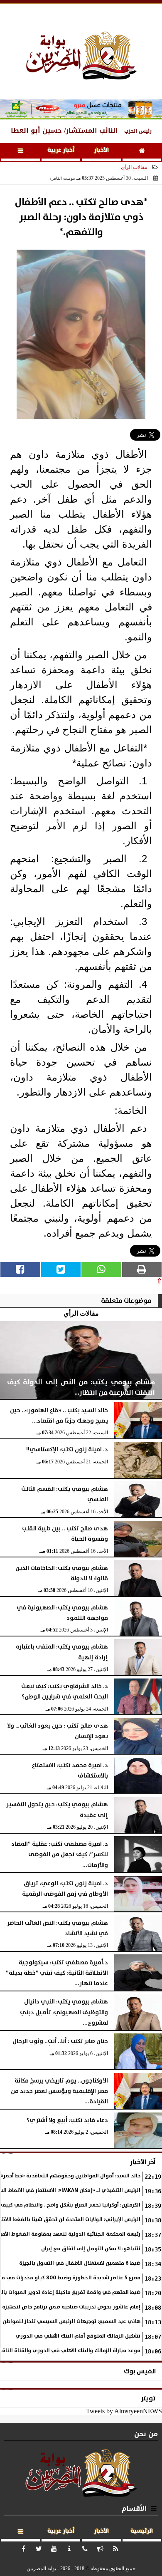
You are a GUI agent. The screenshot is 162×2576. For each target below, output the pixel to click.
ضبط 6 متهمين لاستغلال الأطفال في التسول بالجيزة (80, 2263)
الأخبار (101, 150)
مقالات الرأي (134, 167)
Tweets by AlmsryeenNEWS (124, 2411)
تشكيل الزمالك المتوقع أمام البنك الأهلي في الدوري (78, 2336)
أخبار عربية (61, 150)
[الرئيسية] (142, 152)
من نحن (146, 2434)
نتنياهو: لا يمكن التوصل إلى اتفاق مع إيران (91, 2249)
